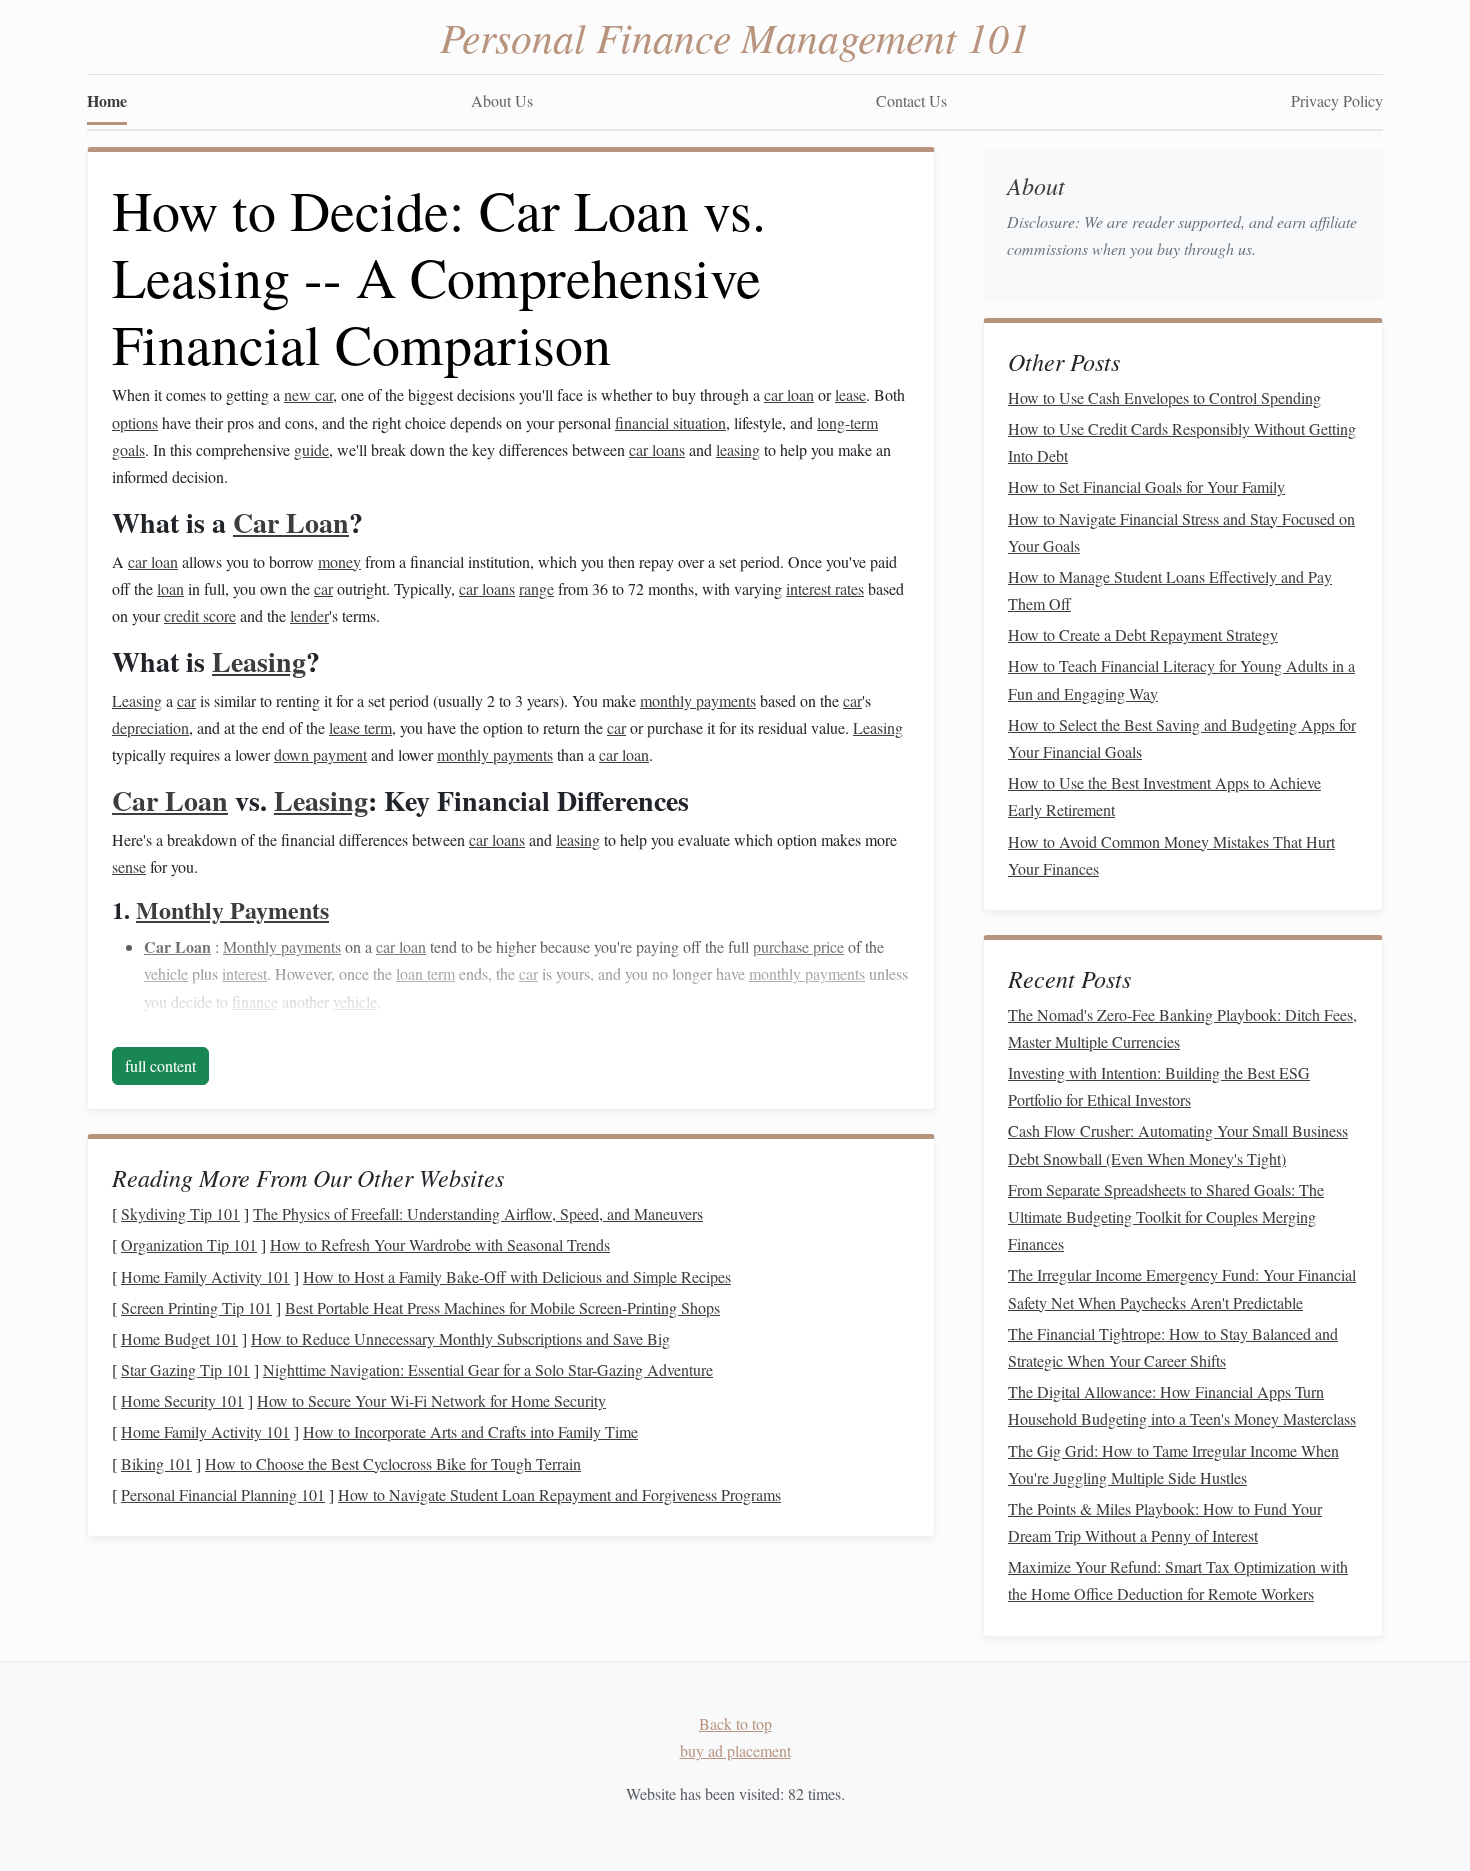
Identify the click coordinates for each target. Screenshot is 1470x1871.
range (536, 588)
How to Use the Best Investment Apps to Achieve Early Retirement (1164, 796)
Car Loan (291, 522)
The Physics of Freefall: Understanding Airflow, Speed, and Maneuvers (478, 1213)
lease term (360, 727)
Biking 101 (156, 1463)
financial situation (670, 422)
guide (311, 449)
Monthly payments (282, 946)
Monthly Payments (232, 909)
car (323, 588)
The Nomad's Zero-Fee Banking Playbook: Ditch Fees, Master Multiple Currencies (1182, 1028)
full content (160, 1065)
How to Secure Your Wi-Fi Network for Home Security (431, 1400)
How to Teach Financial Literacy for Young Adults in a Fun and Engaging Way (1181, 679)
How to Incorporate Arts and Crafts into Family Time (470, 1431)
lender (309, 615)
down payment (320, 754)
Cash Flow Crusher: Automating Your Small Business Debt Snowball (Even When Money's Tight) (1178, 1144)
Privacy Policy (1337, 100)
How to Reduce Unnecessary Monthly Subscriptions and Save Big (460, 1338)
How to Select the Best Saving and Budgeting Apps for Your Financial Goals (1182, 738)
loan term (425, 973)
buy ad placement (735, 1750)
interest (244, 973)
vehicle (166, 973)
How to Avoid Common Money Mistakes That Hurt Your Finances (1171, 855)
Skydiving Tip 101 (180, 1213)
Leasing (259, 661)
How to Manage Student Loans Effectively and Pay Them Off (1170, 590)
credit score (200, 615)
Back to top (735, 1723)
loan (170, 588)
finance (255, 1001)
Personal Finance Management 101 (735, 36)
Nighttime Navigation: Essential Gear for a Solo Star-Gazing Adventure (488, 1369)
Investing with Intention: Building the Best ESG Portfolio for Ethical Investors (1159, 1086)
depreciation (150, 727)
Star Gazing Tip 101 (185, 1369)
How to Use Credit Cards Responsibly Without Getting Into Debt (1182, 442)
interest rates (825, 588)
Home (107, 100)
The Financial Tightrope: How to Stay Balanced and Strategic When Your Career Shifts (1173, 1347)
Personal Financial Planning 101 (223, 1494)
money (339, 561)
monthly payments (698, 700)
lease (850, 394)
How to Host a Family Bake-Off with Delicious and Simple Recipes (517, 1276)
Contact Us (911, 100)
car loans (657, 449)
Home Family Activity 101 (205, 1276)
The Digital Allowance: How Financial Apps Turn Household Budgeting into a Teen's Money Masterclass (1182, 1405)
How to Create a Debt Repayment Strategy (1143, 634)
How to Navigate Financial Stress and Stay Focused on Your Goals (1181, 532)
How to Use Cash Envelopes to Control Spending (1164, 397)
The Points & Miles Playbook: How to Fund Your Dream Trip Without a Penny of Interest (1165, 1522)
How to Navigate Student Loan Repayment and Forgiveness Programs (559, 1494)
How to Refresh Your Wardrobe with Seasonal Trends (440, 1244)
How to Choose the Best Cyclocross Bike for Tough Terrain (393, 1463)
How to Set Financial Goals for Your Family (1146, 486)
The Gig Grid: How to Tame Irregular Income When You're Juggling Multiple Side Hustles (1173, 1464)
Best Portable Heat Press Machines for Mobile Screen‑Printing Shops (502, 1307)
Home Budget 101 (179, 1338)
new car (308, 394)
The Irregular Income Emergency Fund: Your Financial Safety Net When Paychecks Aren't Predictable (1182, 1288)
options (135, 422)
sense (129, 866)
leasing (738, 449)
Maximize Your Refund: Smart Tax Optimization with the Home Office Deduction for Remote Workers (1178, 1580)
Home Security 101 (182, 1400)
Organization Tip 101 (189, 1244)
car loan (789, 394)
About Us (502, 100)
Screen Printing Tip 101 (196, 1307)
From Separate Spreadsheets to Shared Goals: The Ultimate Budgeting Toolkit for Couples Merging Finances (1166, 1216)
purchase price (798, 946)
